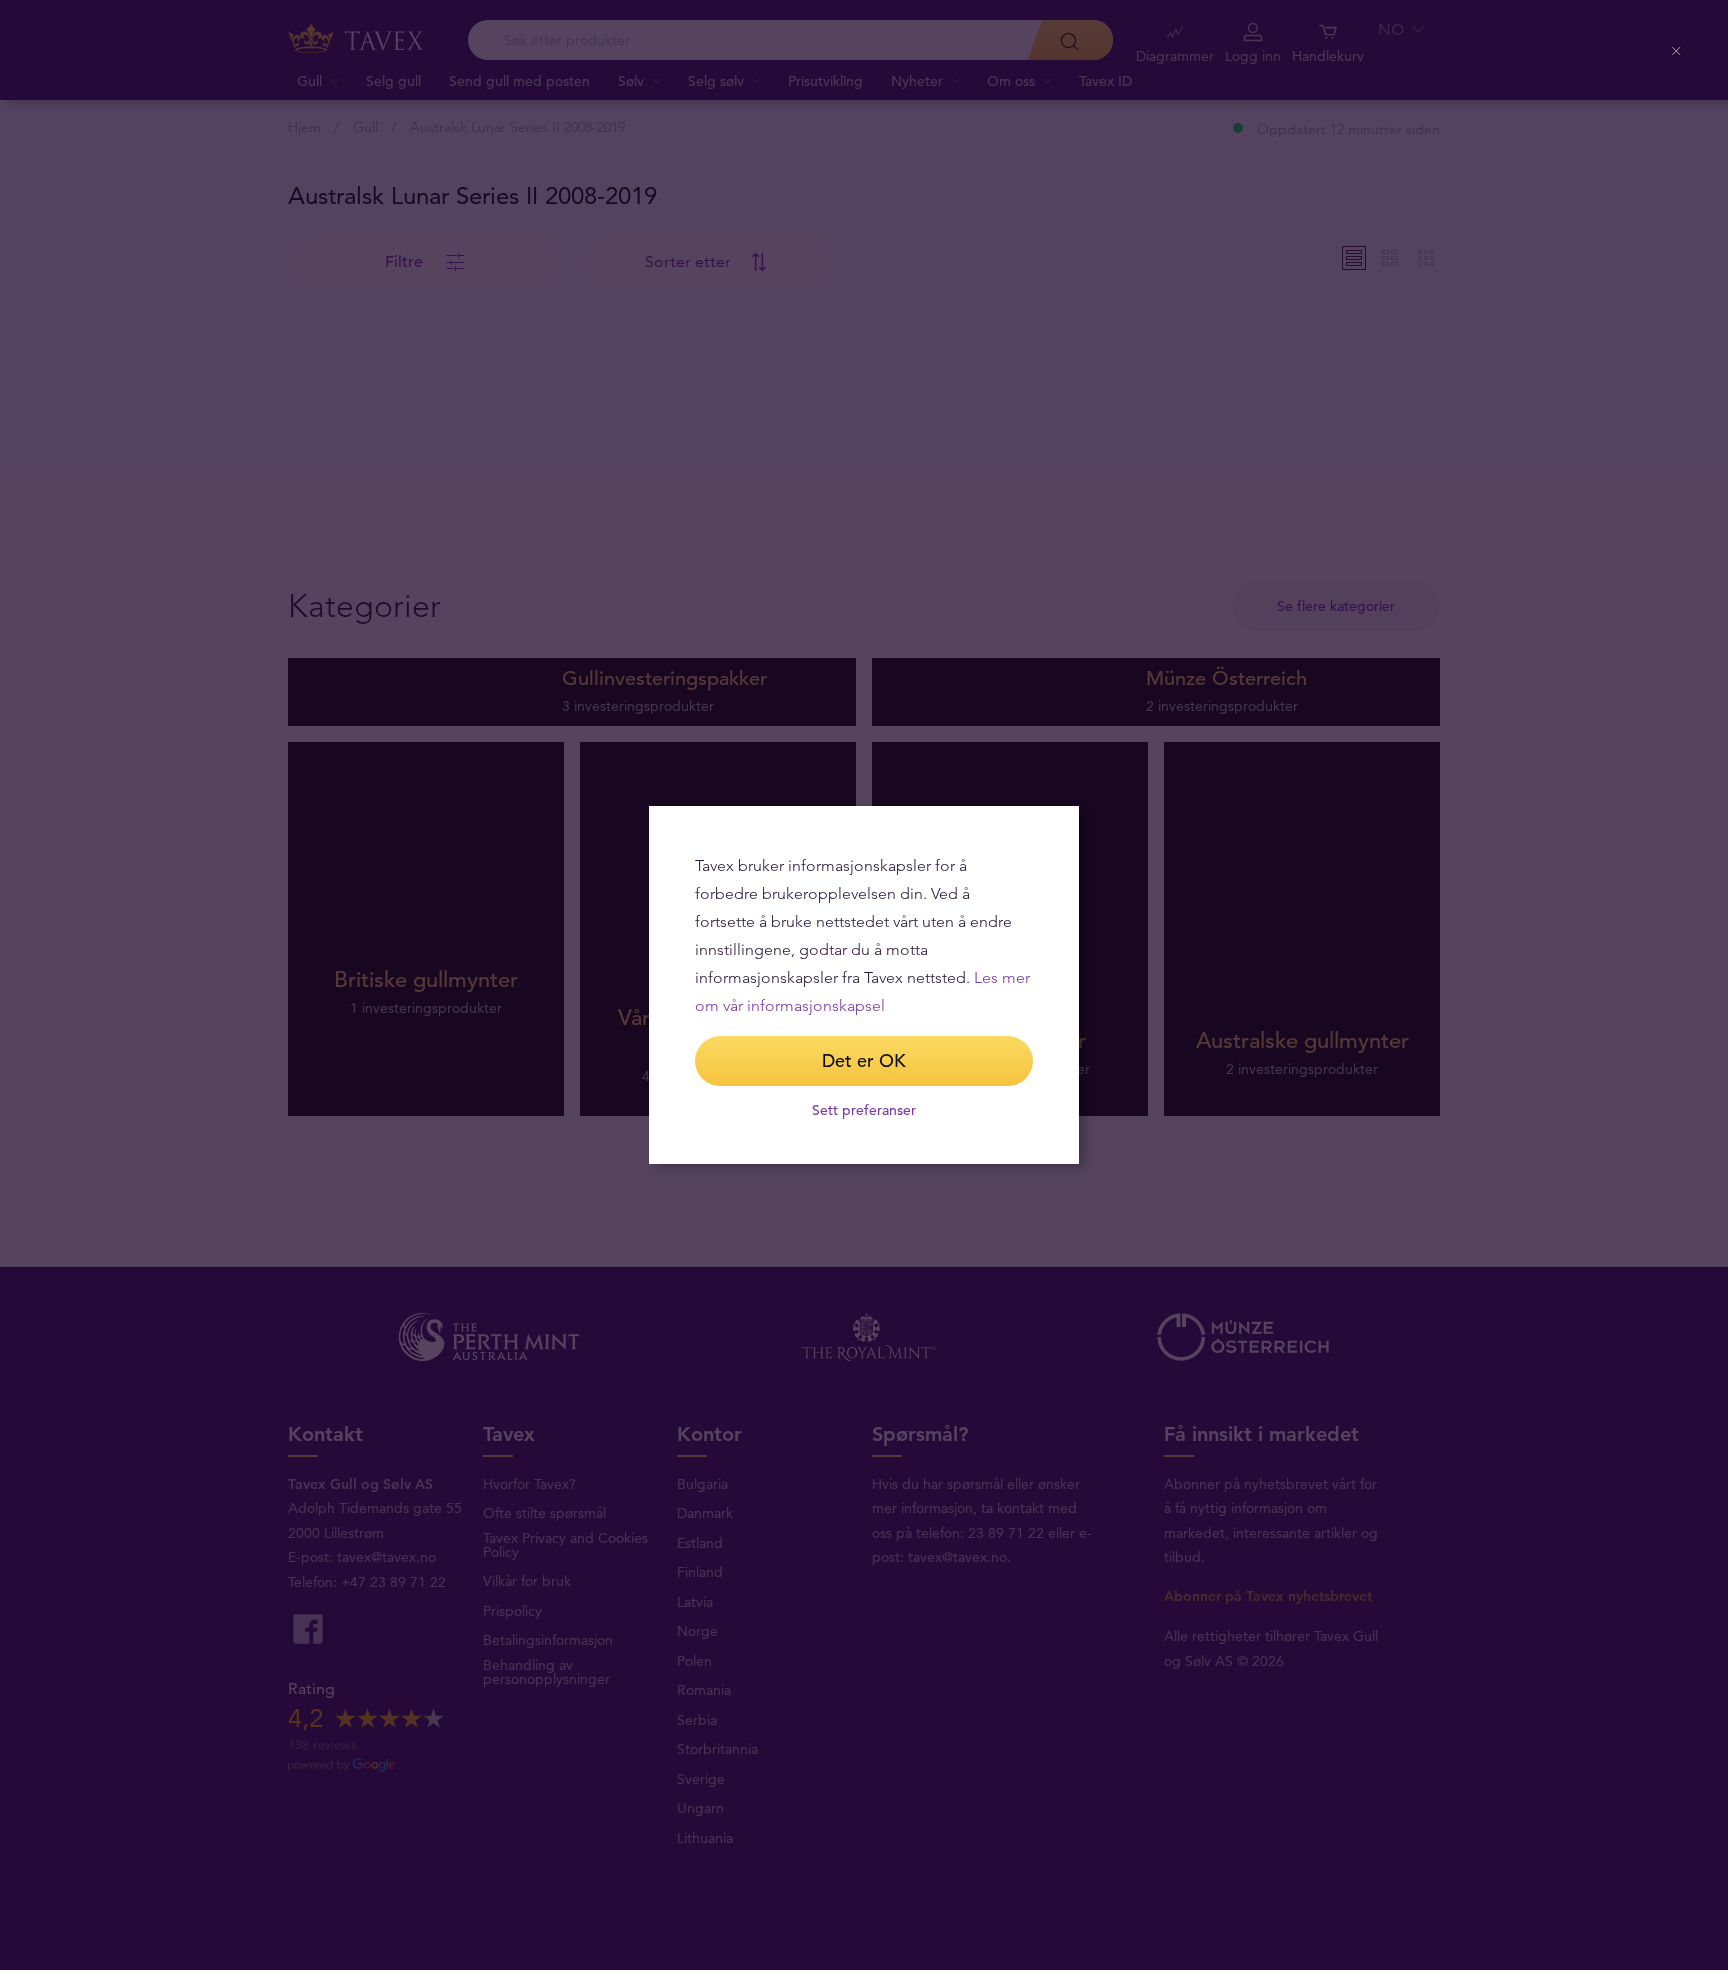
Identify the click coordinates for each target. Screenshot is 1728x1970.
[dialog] (864, 985)
